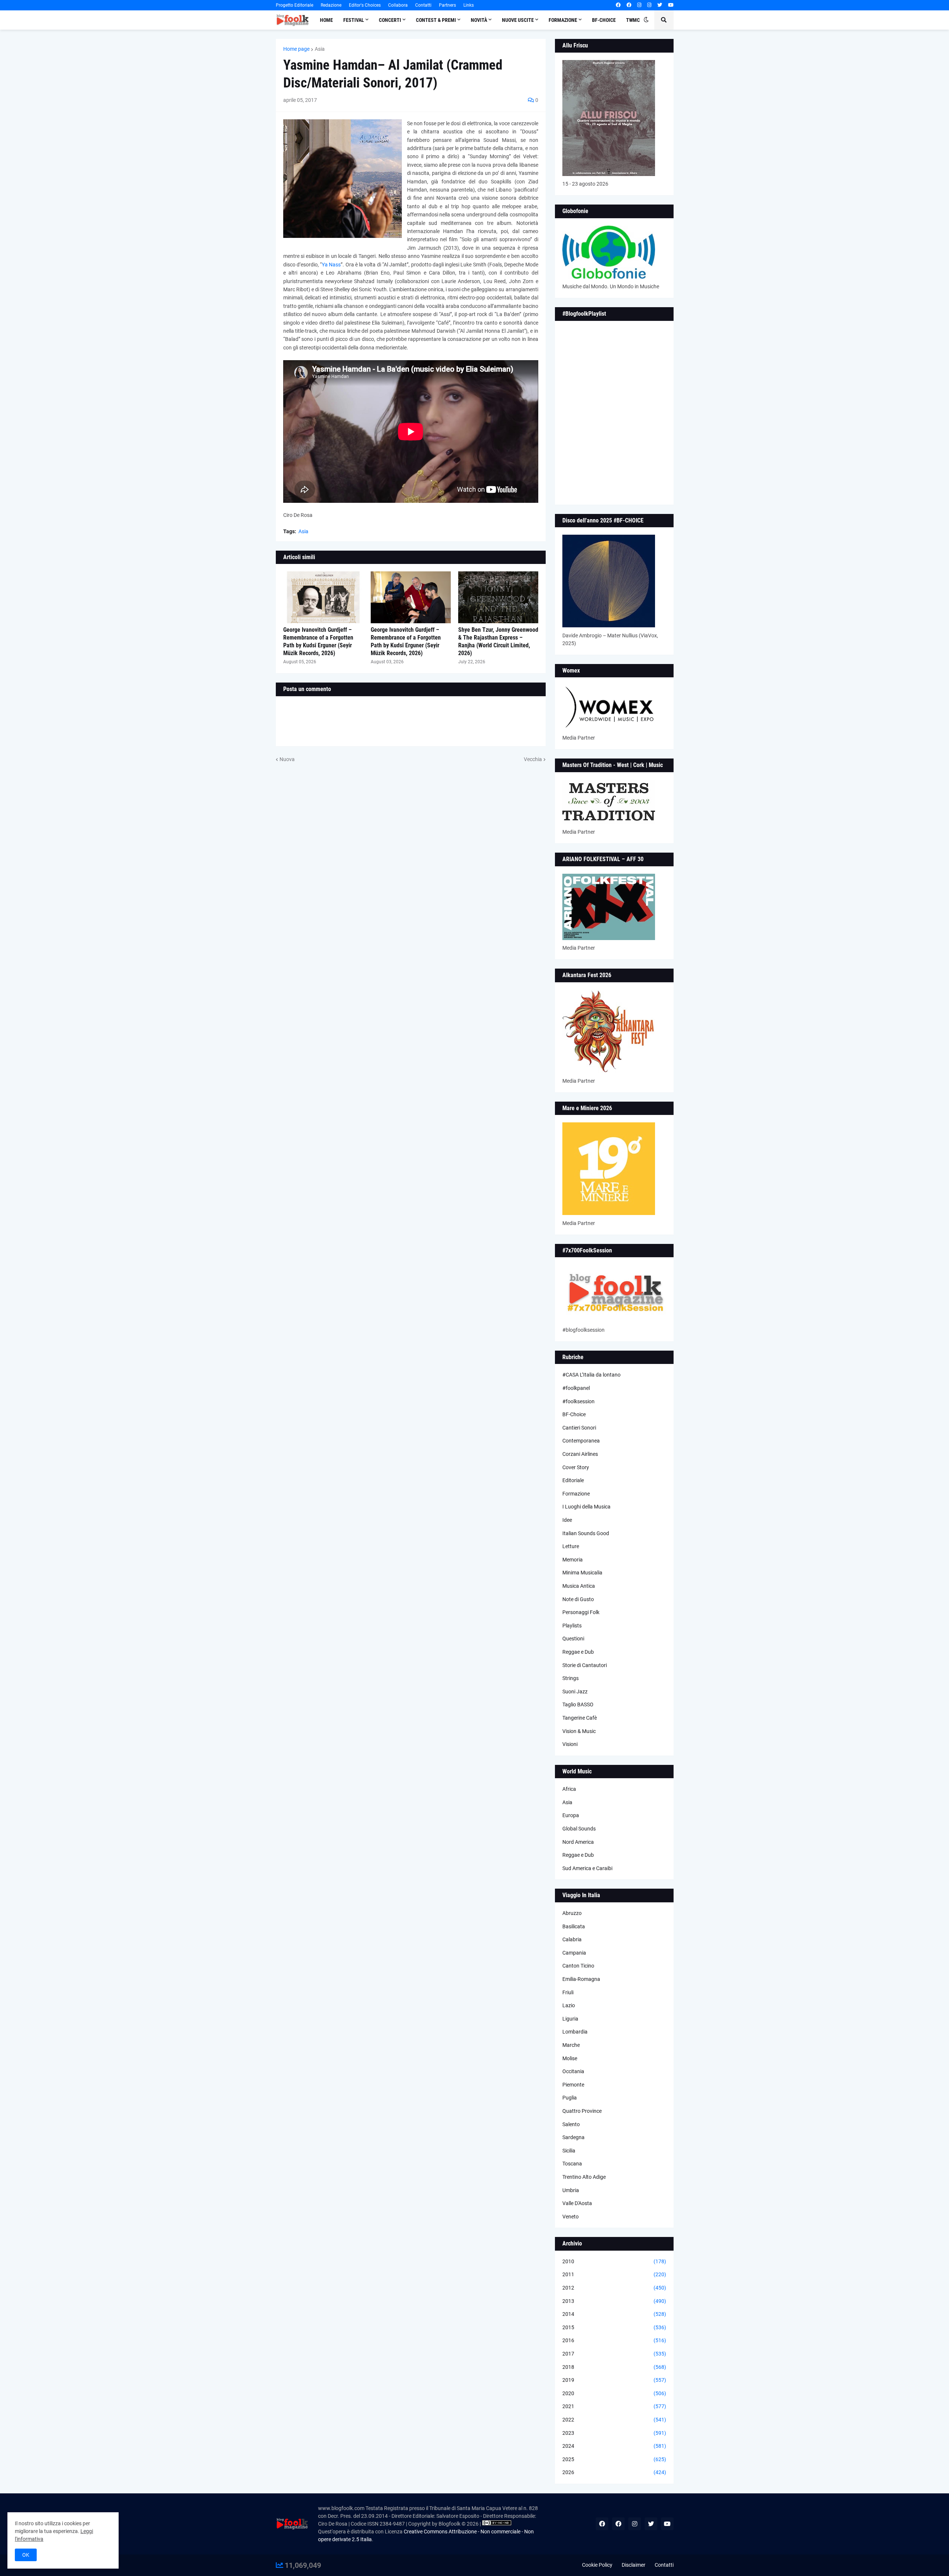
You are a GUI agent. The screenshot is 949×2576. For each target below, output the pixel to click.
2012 (614, 2288)
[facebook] (618, 5)
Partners (447, 5)
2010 (614, 2261)
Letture (571, 1546)
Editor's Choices (365, 5)
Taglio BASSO (578, 1704)
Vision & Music (579, 1731)
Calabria (572, 1939)
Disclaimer (634, 2565)
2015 (614, 2327)
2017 (614, 2354)
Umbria (571, 2190)
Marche (571, 2045)
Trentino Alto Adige (584, 2177)
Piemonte (573, 2085)
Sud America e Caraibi (587, 1868)
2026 (614, 2472)
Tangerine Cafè (580, 1718)
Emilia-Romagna (581, 1979)
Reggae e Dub (578, 1652)
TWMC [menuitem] (633, 20)
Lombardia (575, 2032)
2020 (614, 2393)
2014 (614, 2314)
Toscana (572, 2164)
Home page (296, 49)
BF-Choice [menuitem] (604, 20)
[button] (646, 20)
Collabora (398, 5)
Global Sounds (579, 1829)
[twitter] (660, 5)
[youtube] (671, 5)
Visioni (570, 1744)
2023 (614, 2433)
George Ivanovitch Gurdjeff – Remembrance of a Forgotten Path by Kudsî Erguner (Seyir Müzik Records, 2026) (318, 641)
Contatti (423, 5)
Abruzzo (572, 1913)
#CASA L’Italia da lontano (591, 1375)
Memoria (573, 1560)
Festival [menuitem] (354, 20)
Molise (570, 2058)
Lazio (569, 2005)
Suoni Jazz (575, 1692)
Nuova (287, 759)
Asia (320, 49)
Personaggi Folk (581, 1612)
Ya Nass (331, 265)
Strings (571, 1678)
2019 (614, 2380)
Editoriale (573, 1480)
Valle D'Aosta (577, 2203)
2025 (614, 2459)
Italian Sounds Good (586, 1533)
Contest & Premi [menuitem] (436, 20)
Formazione (576, 1494)
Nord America (578, 1842)
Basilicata (574, 1926)
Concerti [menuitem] (390, 20)
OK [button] (26, 2555)
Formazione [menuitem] (563, 20)
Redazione (331, 5)
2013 (614, 2301)
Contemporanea (581, 1441)
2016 (614, 2340)
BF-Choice (574, 1414)
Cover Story (576, 1467)
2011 (614, 2274)
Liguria (570, 2019)
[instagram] (639, 5)
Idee (567, 1520)
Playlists (572, 1626)
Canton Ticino (578, 1966)
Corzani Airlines (580, 1454)
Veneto (571, 2217)
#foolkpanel (576, 1388)
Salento (571, 2124)
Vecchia (533, 759)
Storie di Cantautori (585, 1665)
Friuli (568, 1992)
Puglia (570, 2098)
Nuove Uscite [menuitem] (518, 20)
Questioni (573, 1639)
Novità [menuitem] (479, 20)
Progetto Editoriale (295, 5)
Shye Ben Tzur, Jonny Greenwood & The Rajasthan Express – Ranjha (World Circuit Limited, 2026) (498, 641)
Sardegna (573, 2137)
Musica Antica (579, 1586)
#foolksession (578, 1401)
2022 (614, 2420)
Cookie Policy (597, 2565)
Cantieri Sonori (579, 1428)
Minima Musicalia (582, 1573)
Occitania (573, 2071)
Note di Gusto (578, 1599)
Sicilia (569, 2151)
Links (469, 5)
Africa (569, 1789)
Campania (574, 1953)
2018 (614, 2367)
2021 (614, 2406)
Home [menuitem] (326, 20)
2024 (614, 2446)
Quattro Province (582, 2111)
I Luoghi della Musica (586, 1507)
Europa (571, 1815)
